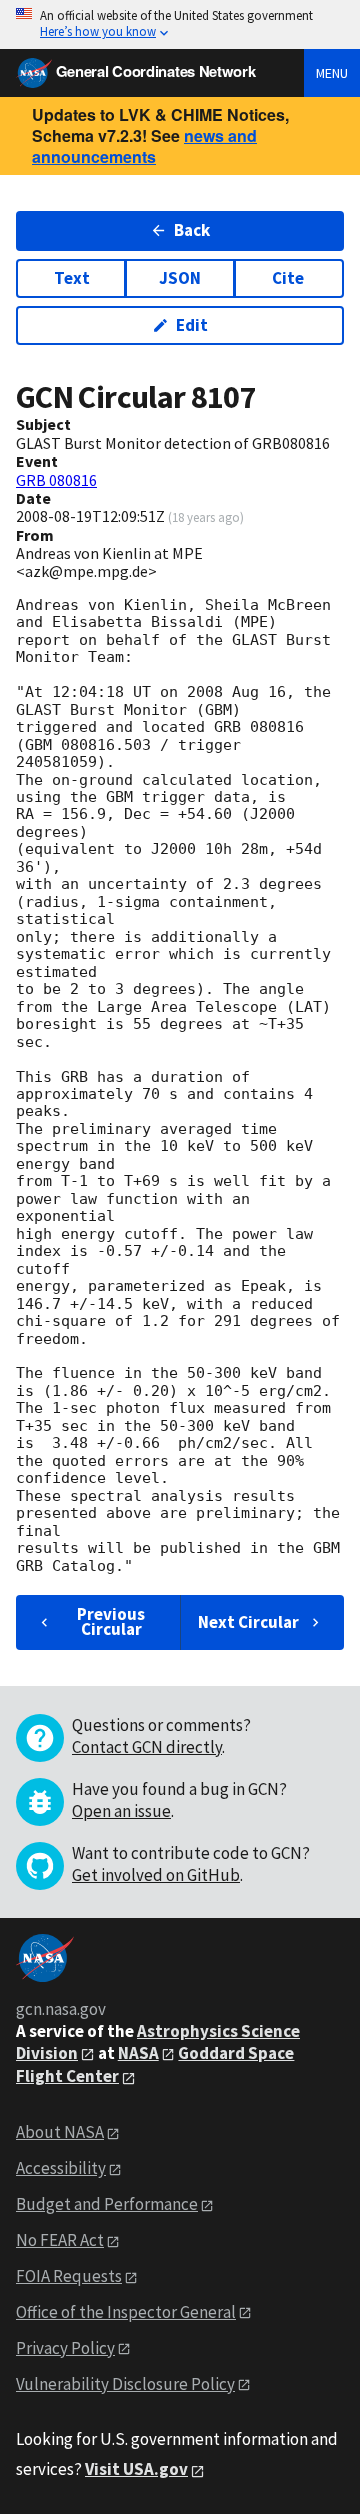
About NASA (60, 2132)
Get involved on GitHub (156, 1875)
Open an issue (121, 1811)
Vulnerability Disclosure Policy (125, 2384)
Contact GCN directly (147, 1747)
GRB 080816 (56, 480)
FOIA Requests (69, 2276)
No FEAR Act (60, 2240)
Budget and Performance (107, 2204)
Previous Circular (111, 1621)
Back (192, 230)
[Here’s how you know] (180, 24)
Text (72, 278)
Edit (192, 325)
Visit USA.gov (136, 2469)
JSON (180, 278)
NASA (138, 2053)
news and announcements (144, 146)
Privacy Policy (65, 2348)
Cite (288, 278)
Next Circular (248, 1622)
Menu (332, 73)
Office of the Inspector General (126, 2312)
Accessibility (61, 2168)
